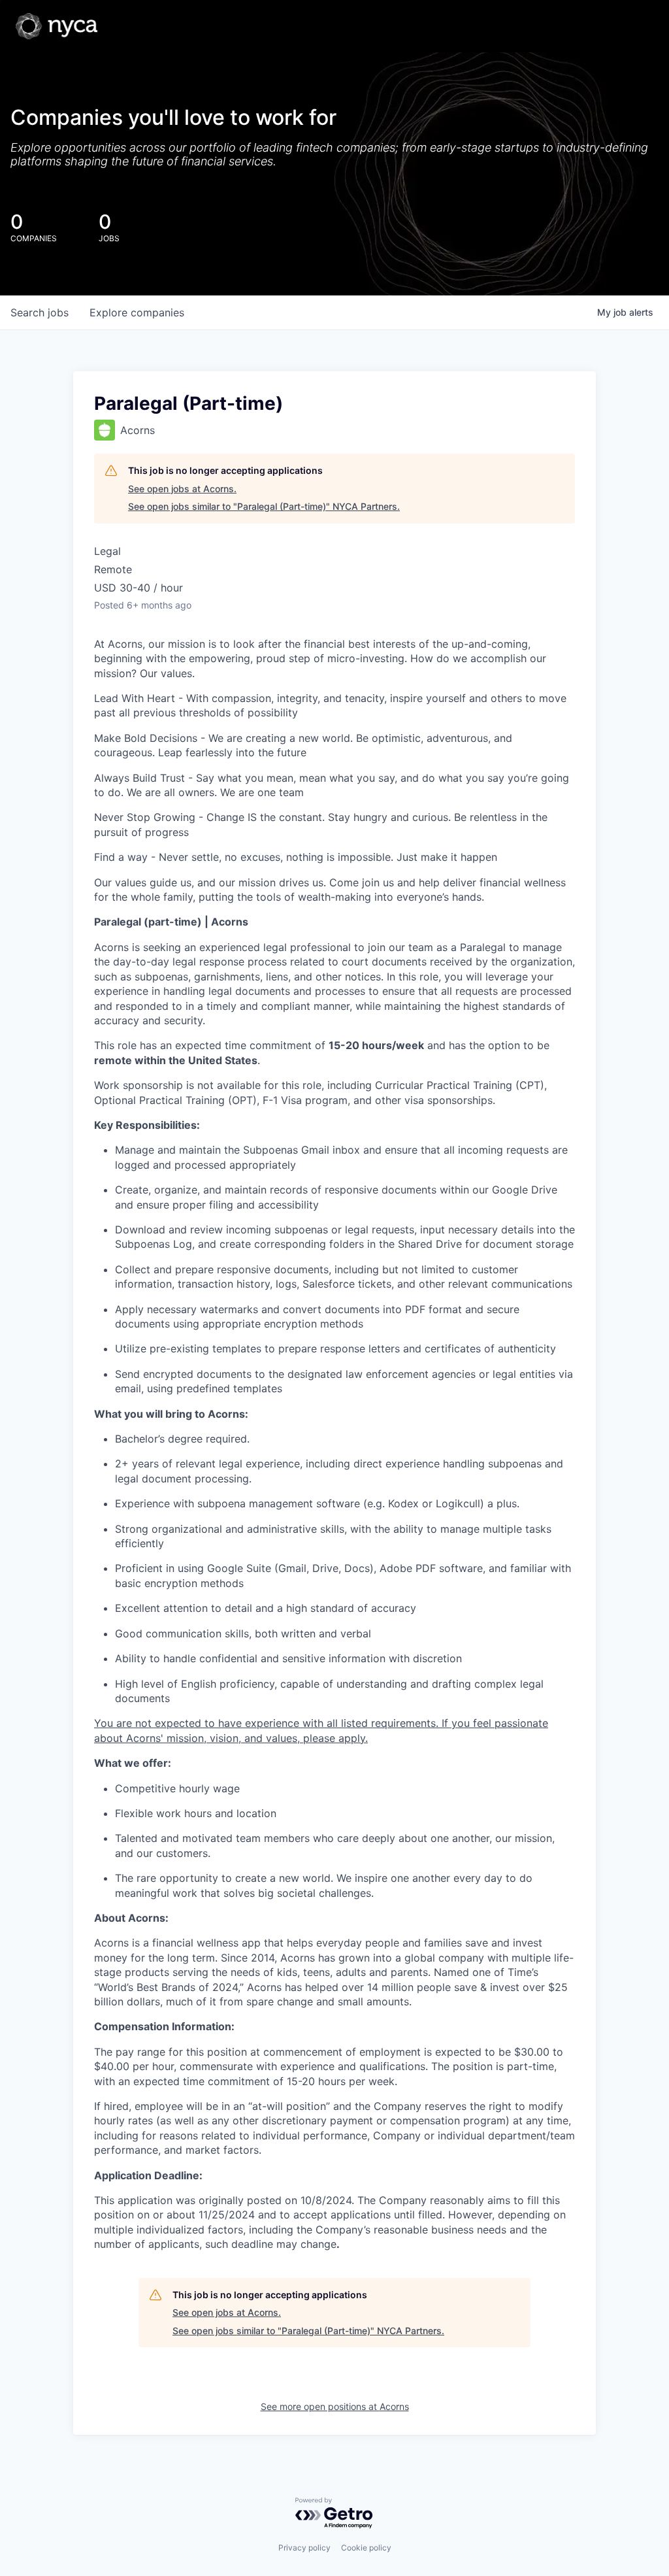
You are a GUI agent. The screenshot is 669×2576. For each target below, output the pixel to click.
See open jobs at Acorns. (182, 489)
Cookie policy (366, 2548)
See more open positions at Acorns (335, 2406)
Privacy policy (304, 2548)
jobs (40, 312)
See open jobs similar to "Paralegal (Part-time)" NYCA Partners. (264, 506)
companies (137, 312)
